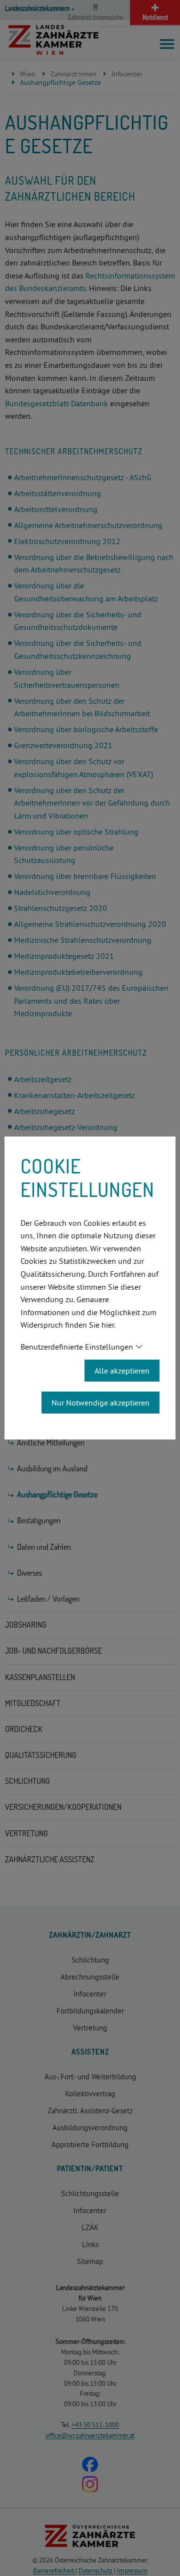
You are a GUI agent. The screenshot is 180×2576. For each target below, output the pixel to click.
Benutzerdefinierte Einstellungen (77, 1347)
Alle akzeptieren (122, 1371)
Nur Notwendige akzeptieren (100, 1403)
